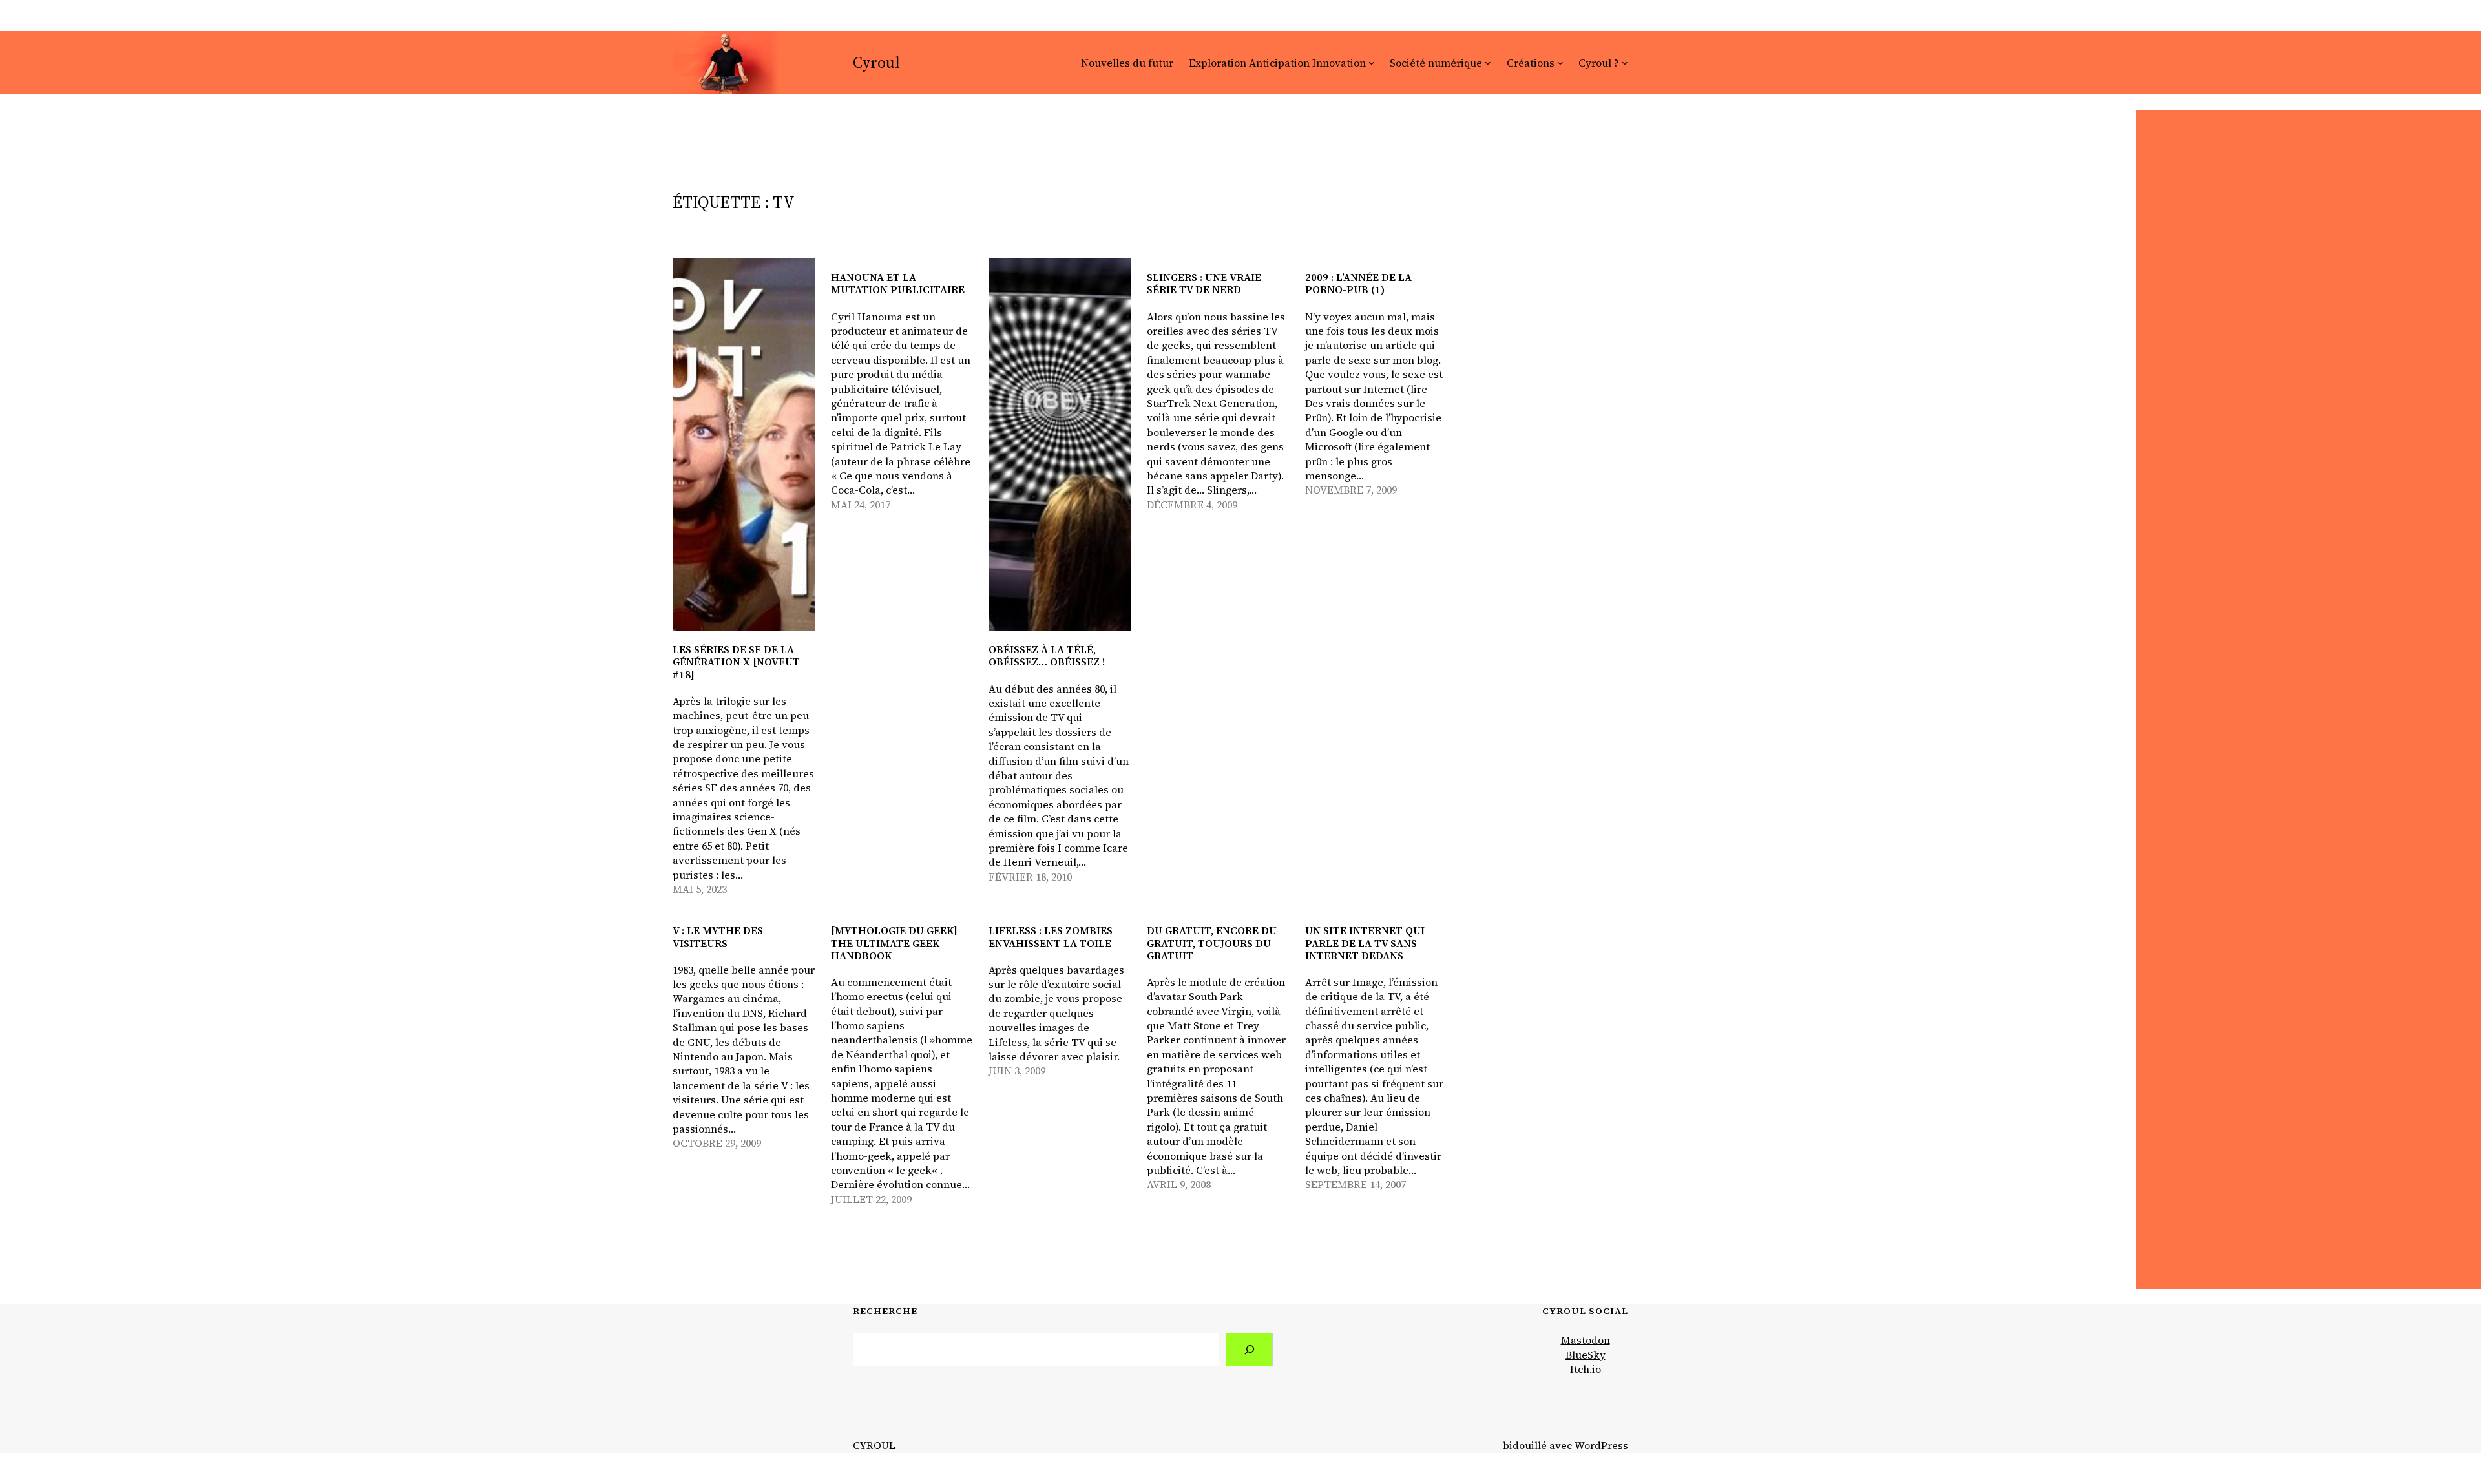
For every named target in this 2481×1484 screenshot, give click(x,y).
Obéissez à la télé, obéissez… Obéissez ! (1047, 656)
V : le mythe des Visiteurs (718, 937)
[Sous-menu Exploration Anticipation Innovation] (1372, 63)
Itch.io (1586, 1369)
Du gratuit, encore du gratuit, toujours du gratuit (1212, 943)
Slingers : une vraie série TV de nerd (1204, 284)
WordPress (1601, 1445)
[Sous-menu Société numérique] (1488, 63)
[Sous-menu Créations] (1560, 63)
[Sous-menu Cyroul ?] (1625, 63)
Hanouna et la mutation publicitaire (898, 284)
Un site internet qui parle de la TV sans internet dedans (1365, 943)
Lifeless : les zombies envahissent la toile (1051, 937)
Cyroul (876, 62)
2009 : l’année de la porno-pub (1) (1358, 284)
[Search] (1249, 1349)
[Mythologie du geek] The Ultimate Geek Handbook (894, 943)
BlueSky (1586, 1355)
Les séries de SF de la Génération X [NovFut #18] (736, 662)
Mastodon (1586, 1340)
